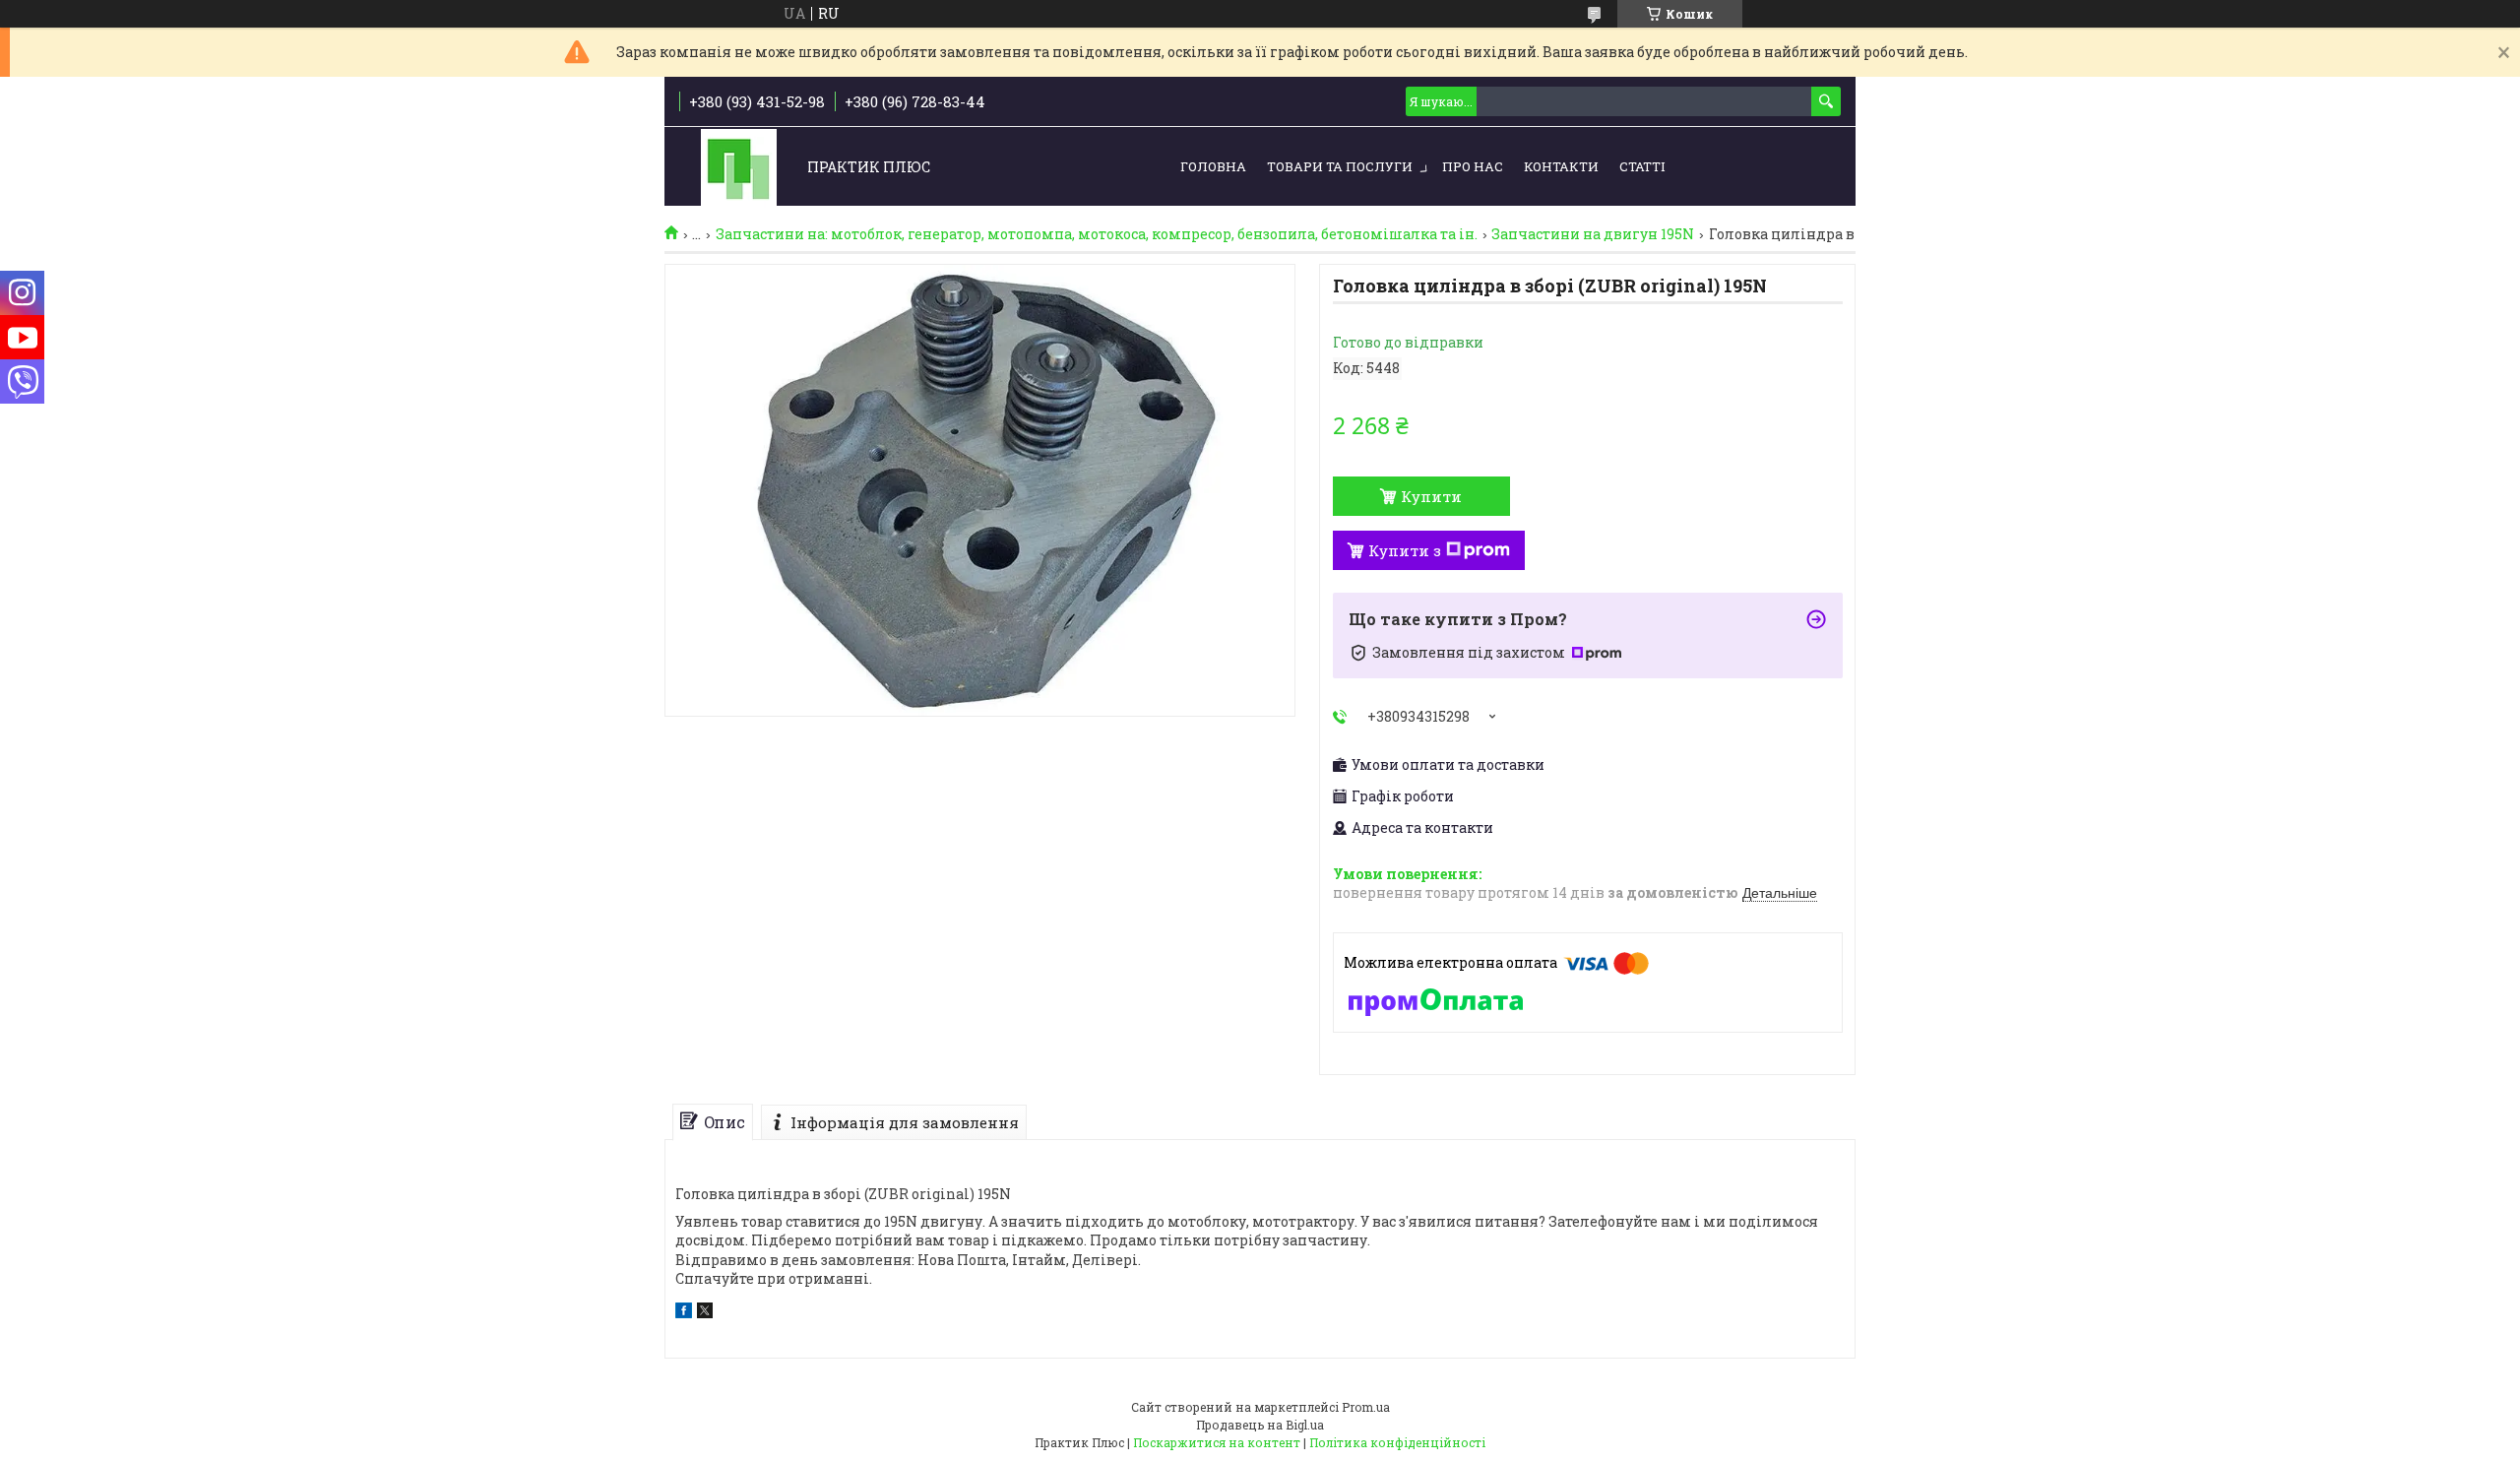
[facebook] (684, 1313)
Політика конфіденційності (1397, 1442)
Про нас (1473, 166)
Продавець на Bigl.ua (1260, 1425)
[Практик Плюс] (739, 168)
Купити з (1405, 550)
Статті (1642, 166)
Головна (1213, 166)
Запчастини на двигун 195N (1593, 234)
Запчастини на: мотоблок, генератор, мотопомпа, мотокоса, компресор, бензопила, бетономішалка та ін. (1097, 234)
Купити (1431, 496)
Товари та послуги (1340, 166)
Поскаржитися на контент (1217, 1442)
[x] (705, 1313)
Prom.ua (1366, 1407)
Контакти (1561, 166)
